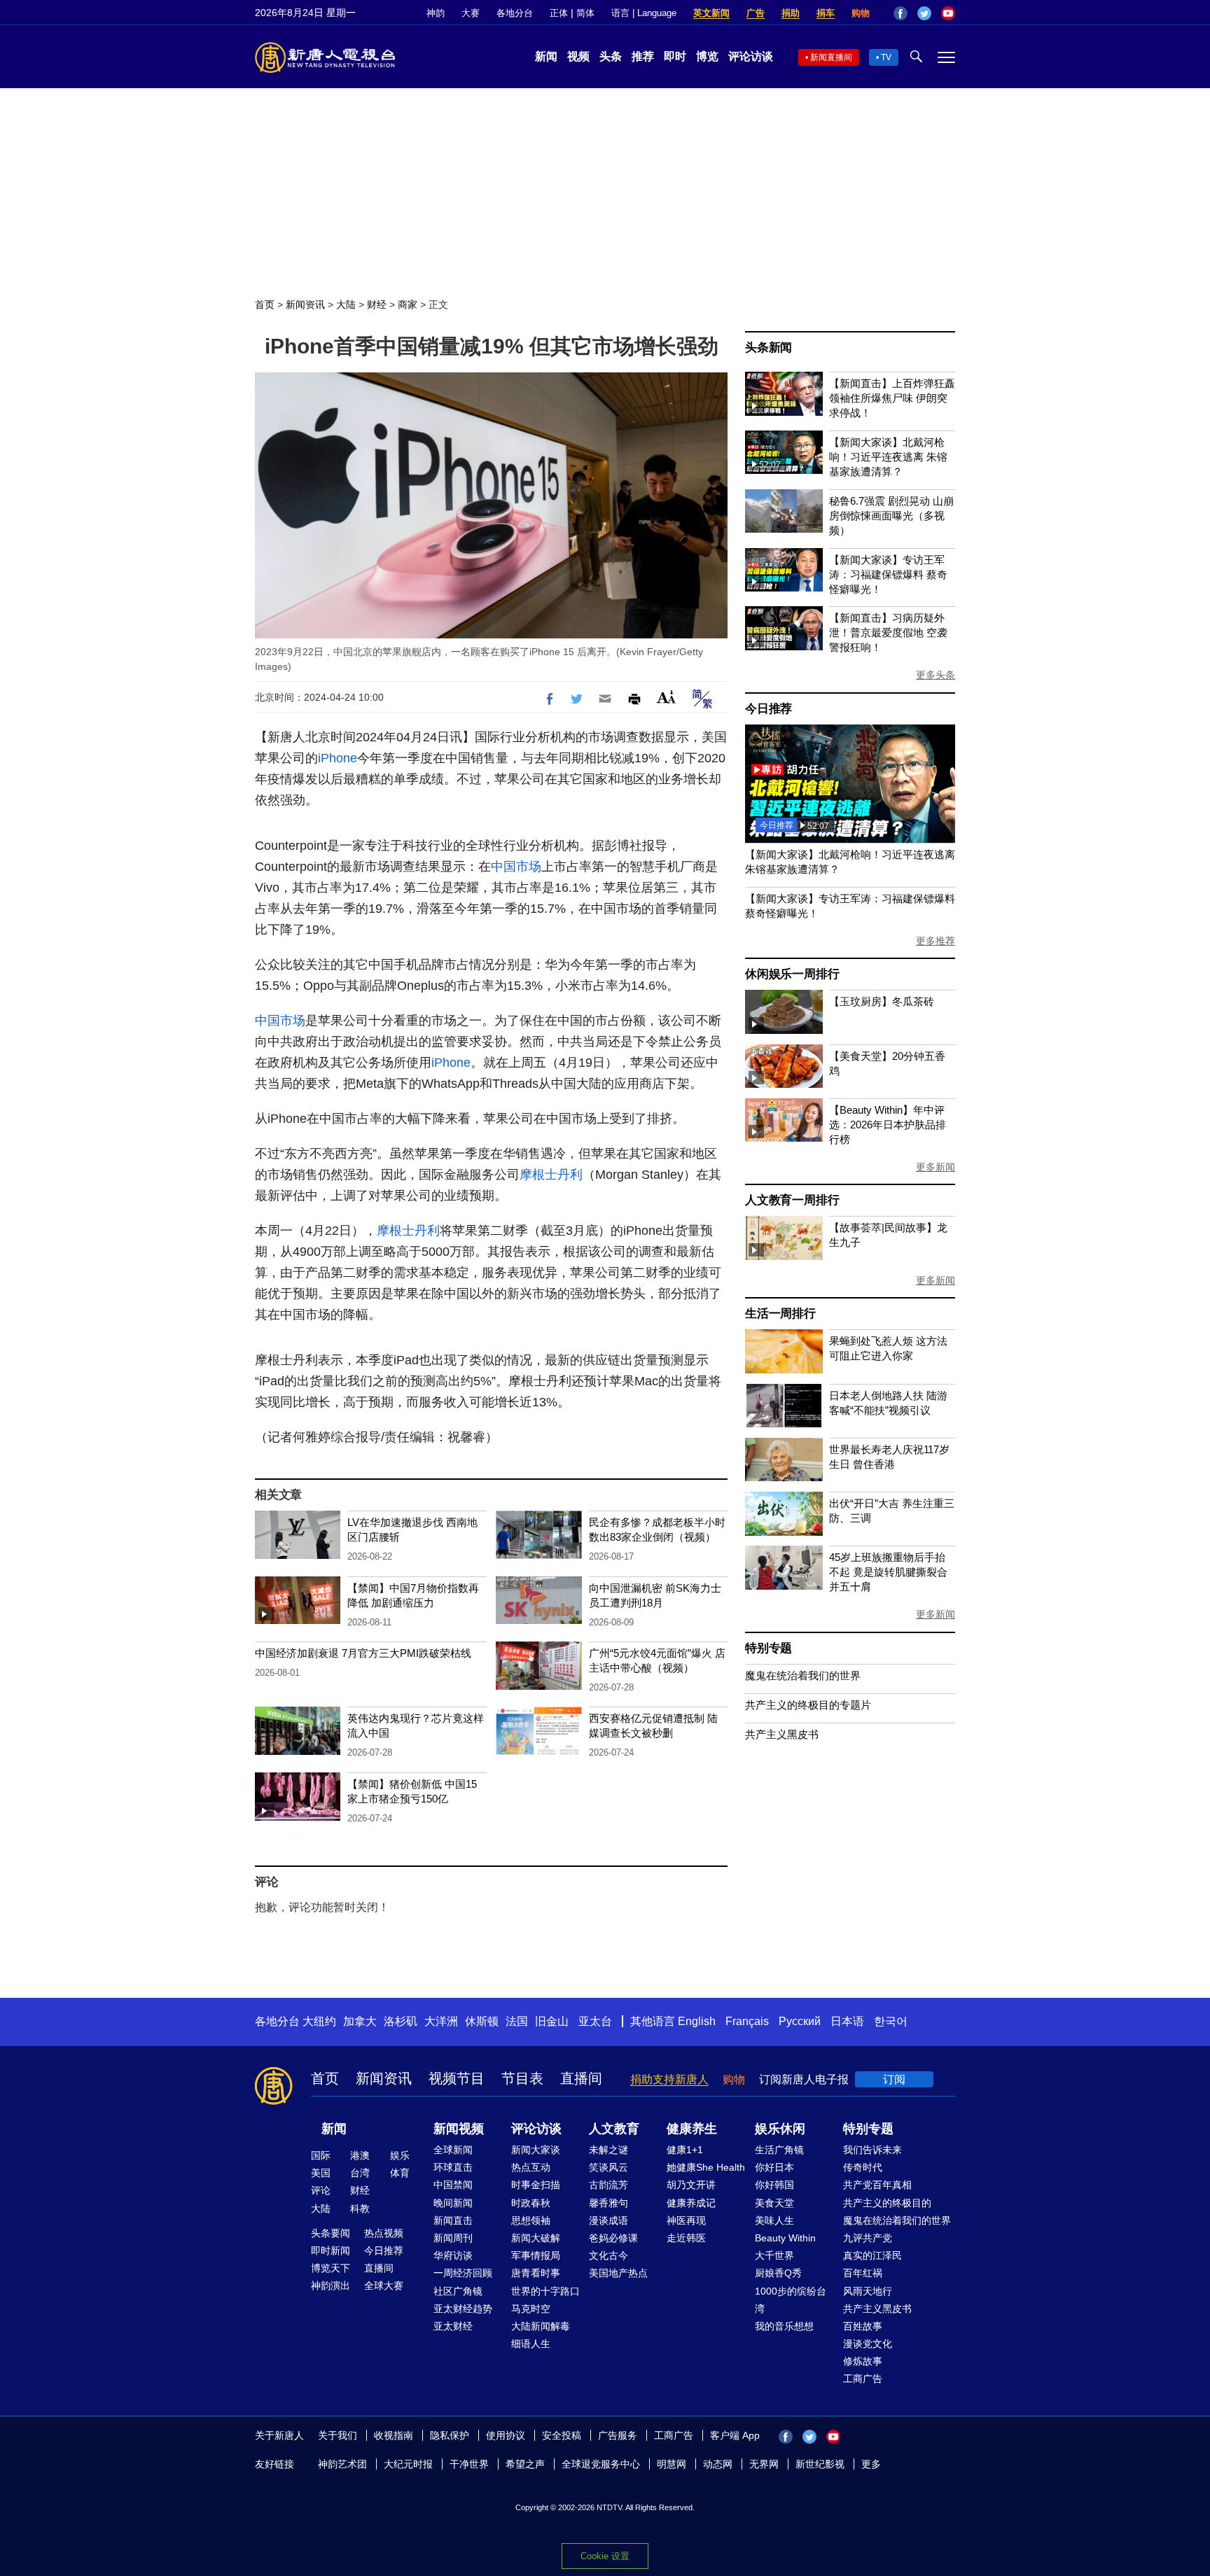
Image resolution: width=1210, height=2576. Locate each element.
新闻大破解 (536, 2238)
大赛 (471, 13)
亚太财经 (453, 2326)
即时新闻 (331, 2250)
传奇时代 (863, 2167)
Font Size (666, 697)
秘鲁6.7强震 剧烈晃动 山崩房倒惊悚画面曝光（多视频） (891, 516)
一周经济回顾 (463, 2273)
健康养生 (692, 2129)
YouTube (948, 13)
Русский (800, 2021)
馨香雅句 (609, 2203)
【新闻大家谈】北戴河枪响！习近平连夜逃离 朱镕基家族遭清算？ (888, 457)
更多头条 (936, 675)
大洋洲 (441, 2021)
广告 (756, 13)
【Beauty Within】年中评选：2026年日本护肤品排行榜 (888, 1125)
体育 (400, 2173)
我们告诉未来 (872, 2150)
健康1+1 (685, 2150)
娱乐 (400, 2155)
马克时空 (531, 2309)
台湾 (360, 2173)
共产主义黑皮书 (782, 1734)
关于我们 (338, 2435)
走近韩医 (686, 2238)
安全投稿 (562, 2435)
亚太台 (595, 2021)
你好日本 (774, 2167)
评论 (321, 2190)
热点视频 (384, 2233)
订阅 (894, 2079)
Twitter (924, 13)
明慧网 (672, 2464)
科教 (360, 2208)
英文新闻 (711, 13)
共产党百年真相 (877, 2185)
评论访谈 (751, 56)
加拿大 (360, 2021)
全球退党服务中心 (601, 2464)
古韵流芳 (609, 2185)
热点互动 (531, 2167)
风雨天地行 (868, 2291)
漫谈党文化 (868, 2344)
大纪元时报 (408, 2464)
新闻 (546, 56)
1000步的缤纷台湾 (791, 2300)
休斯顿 (482, 2021)
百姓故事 (863, 2326)
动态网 (718, 2464)
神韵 (436, 13)
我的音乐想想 (784, 2326)
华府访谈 (453, 2255)
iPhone (338, 758)
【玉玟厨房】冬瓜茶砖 (882, 1001)
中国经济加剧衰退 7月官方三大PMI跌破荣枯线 (363, 1653)
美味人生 (774, 2220)
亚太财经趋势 (463, 2309)
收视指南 (394, 2435)
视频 (578, 56)
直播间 (581, 2078)
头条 (611, 56)
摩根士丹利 (551, 1175)
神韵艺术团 (342, 2464)
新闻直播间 (831, 57)
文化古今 (609, 2255)
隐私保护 (450, 2435)
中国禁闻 (453, 2185)
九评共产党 (868, 2238)
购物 (861, 13)
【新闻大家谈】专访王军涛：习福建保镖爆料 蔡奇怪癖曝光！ (888, 574)
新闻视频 (459, 2129)
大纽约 (319, 2021)
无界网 (764, 2464)
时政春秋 (531, 2203)
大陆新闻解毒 (541, 2326)
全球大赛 (384, 2285)
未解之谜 (609, 2150)
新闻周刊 (453, 2238)
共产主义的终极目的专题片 (808, 1705)
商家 (408, 304)
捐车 (826, 13)
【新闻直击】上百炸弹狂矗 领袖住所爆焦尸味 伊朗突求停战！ (892, 398)
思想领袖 (531, 2220)
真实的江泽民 (872, 2255)
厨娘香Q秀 (778, 2273)
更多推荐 (936, 941)
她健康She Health (706, 2167)
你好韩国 (774, 2185)
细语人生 (531, 2344)
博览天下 (331, 2268)
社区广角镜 (458, 2291)
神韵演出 (331, 2285)
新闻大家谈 (536, 2150)
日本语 (847, 2021)
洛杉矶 (401, 2021)
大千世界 (774, 2255)
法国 (517, 2021)
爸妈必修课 (613, 2238)
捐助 (791, 13)
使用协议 (506, 2435)
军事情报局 (536, 2255)
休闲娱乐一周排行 (792, 974)
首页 (265, 304)
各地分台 (515, 13)
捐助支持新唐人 (669, 2079)
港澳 (360, 2155)
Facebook (900, 13)
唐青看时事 (536, 2273)
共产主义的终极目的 (887, 2203)
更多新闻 (936, 1167)
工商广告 (863, 2379)
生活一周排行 (780, 1314)
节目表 (522, 2078)
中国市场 (516, 867)
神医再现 (686, 2220)
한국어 (891, 2021)
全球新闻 (453, 2150)
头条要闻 (331, 2233)
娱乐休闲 (780, 2129)
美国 (321, 2173)
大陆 (346, 304)
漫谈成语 (609, 2220)
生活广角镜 (779, 2150)
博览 (707, 56)
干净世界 (469, 2464)
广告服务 (618, 2435)
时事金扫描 (536, 2185)
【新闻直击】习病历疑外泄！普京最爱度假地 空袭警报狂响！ (888, 632)
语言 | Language (644, 13)
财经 (377, 304)
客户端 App (735, 2435)
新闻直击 (453, 2220)
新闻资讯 (305, 304)
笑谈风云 (609, 2167)
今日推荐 (769, 709)
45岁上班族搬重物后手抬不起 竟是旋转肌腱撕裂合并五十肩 (888, 1572)
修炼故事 (863, 2361)
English (697, 2021)
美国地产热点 (618, 2273)
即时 (675, 56)
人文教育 (614, 2129)
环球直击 (453, 2167)
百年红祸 (863, 2273)
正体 (559, 13)
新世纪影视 (820, 2464)
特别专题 (769, 1648)
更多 (871, 2464)
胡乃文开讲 (691, 2185)
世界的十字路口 (545, 2291)
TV (886, 57)
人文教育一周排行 (792, 1200)
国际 (321, 2155)
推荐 (643, 56)
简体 (585, 13)
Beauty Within (785, 2238)
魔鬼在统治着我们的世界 (803, 1675)
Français (747, 2021)
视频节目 (457, 2078)
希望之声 (525, 2464)
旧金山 (552, 2021)
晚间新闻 (453, 2203)
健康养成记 (691, 2203)
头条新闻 (769, 348)
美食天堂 (774, 2203)
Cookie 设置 (605, 2556)
